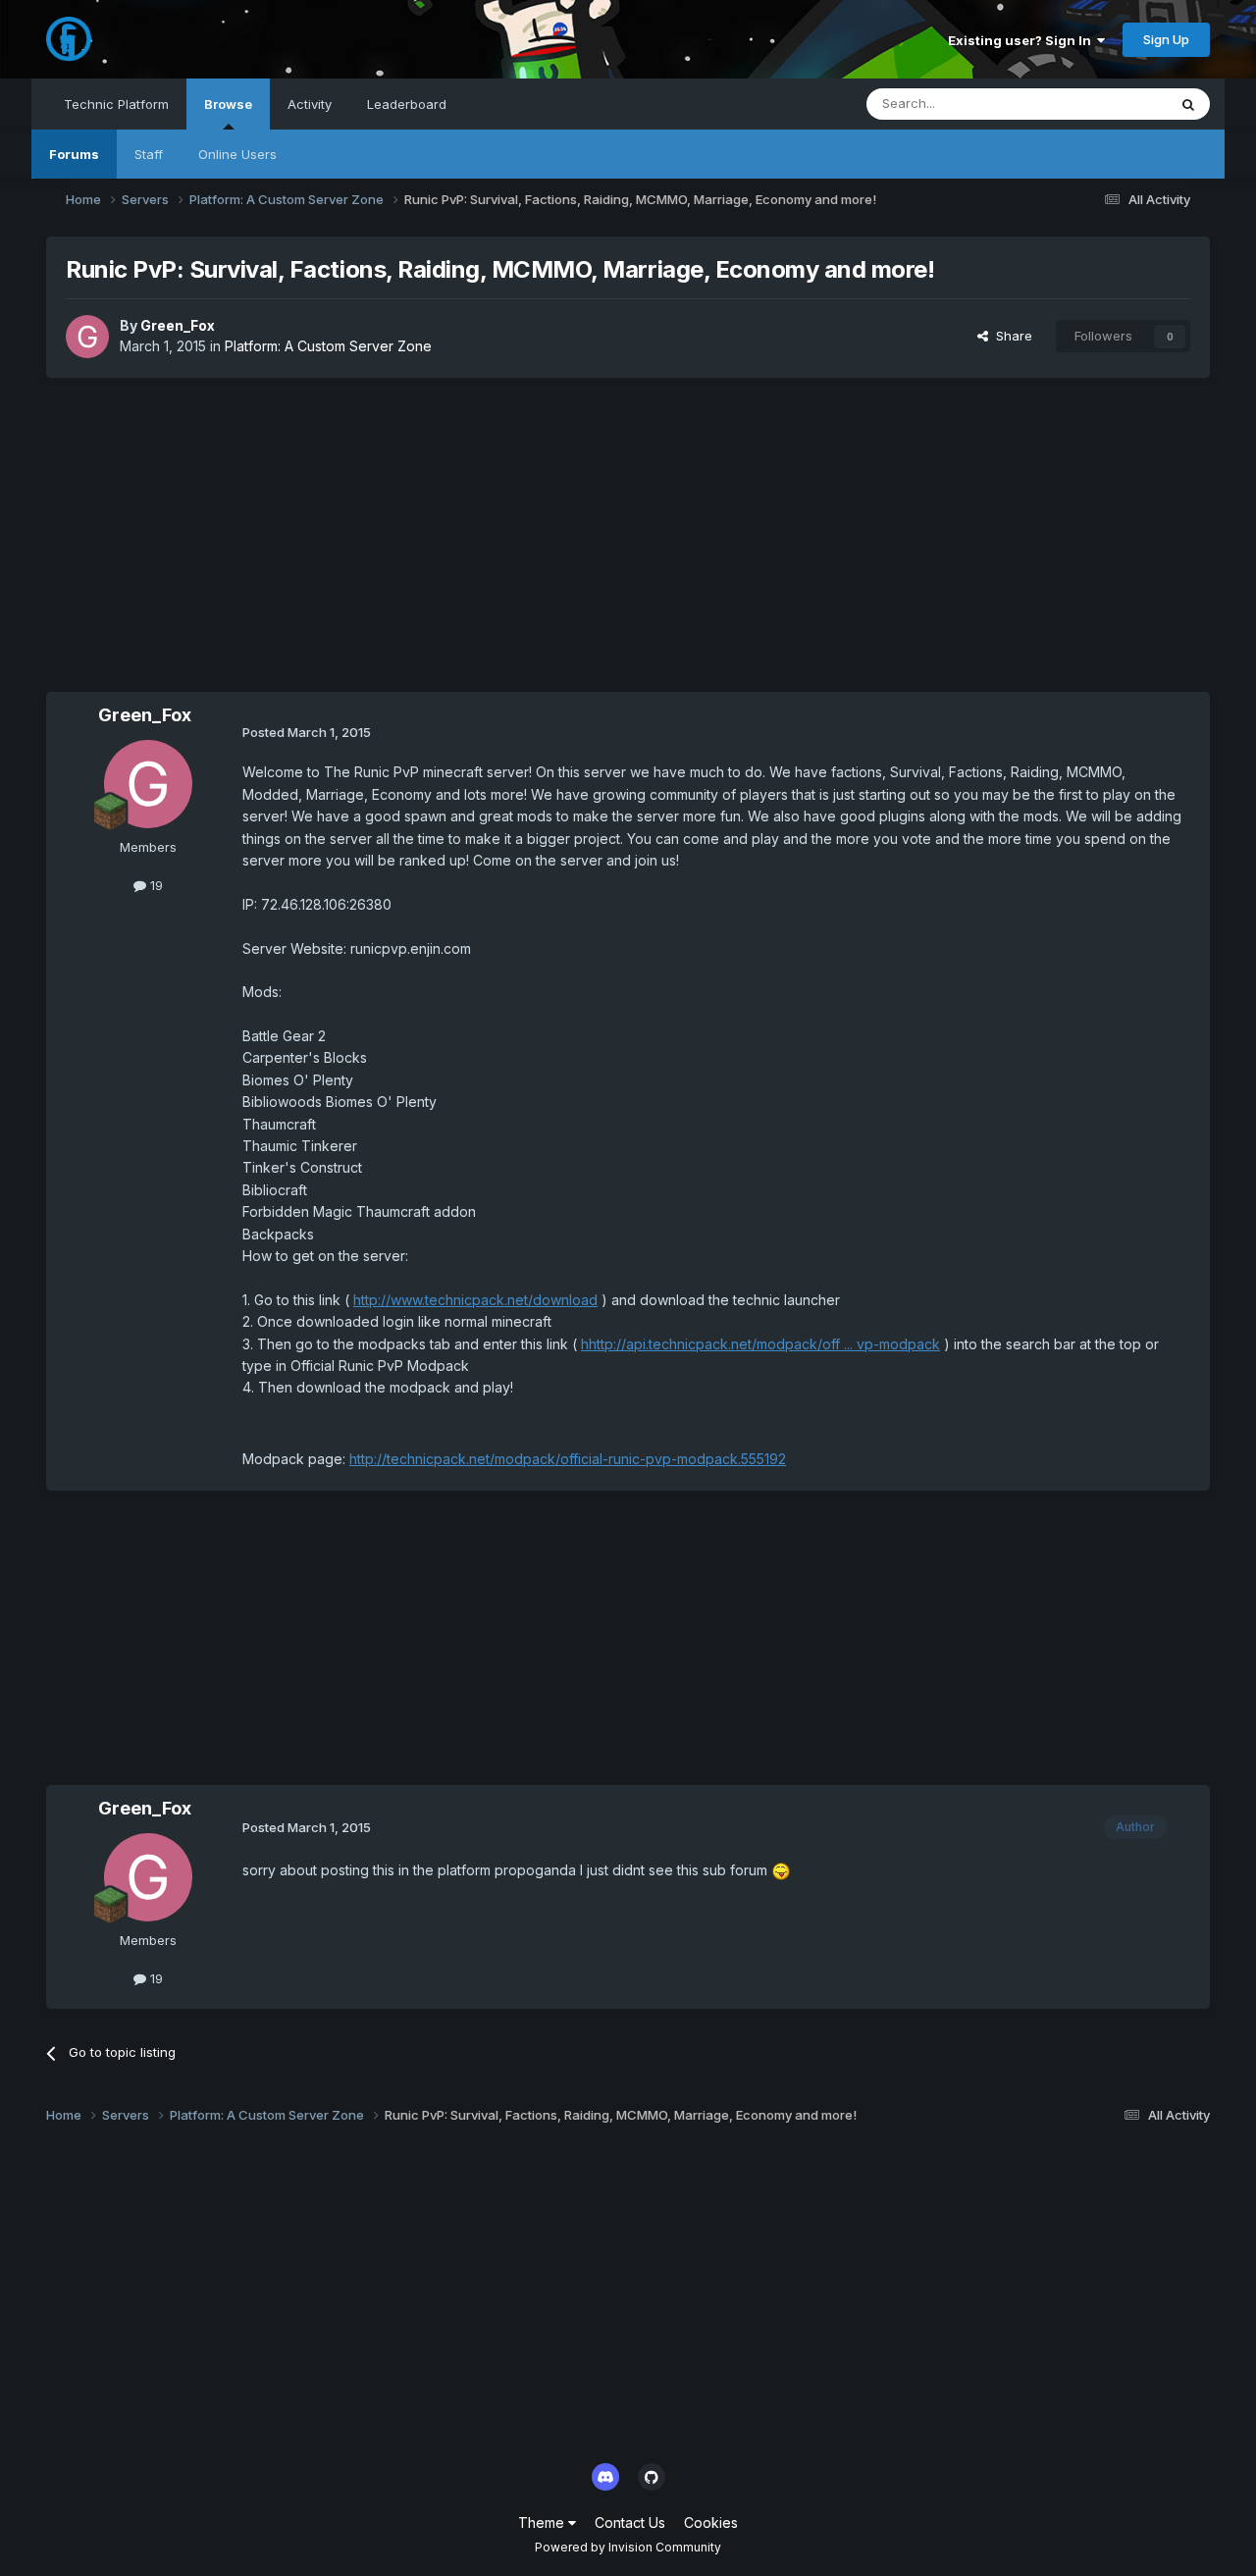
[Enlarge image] (781, 1870)
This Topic (1109, 104)
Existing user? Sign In (1022, 40)
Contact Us (630, 2523)
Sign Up (1166, 39)
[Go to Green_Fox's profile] (87, 337)
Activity (310, 104)
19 (155, 885)
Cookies (711, 2523)
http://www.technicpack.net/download (475, 1300)
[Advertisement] (628, 535)
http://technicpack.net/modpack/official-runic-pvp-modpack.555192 (568, 1459)
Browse (228, 104)
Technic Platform (116, 104)
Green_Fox (178, 325)
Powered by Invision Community (628, 2547)
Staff (149, 154)
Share (1010, 336)
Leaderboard (407, 104)
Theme (543, 2523)
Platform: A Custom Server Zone (328, 346)
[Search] (1188, 104)
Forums (74, 154)
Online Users (237, 154)
